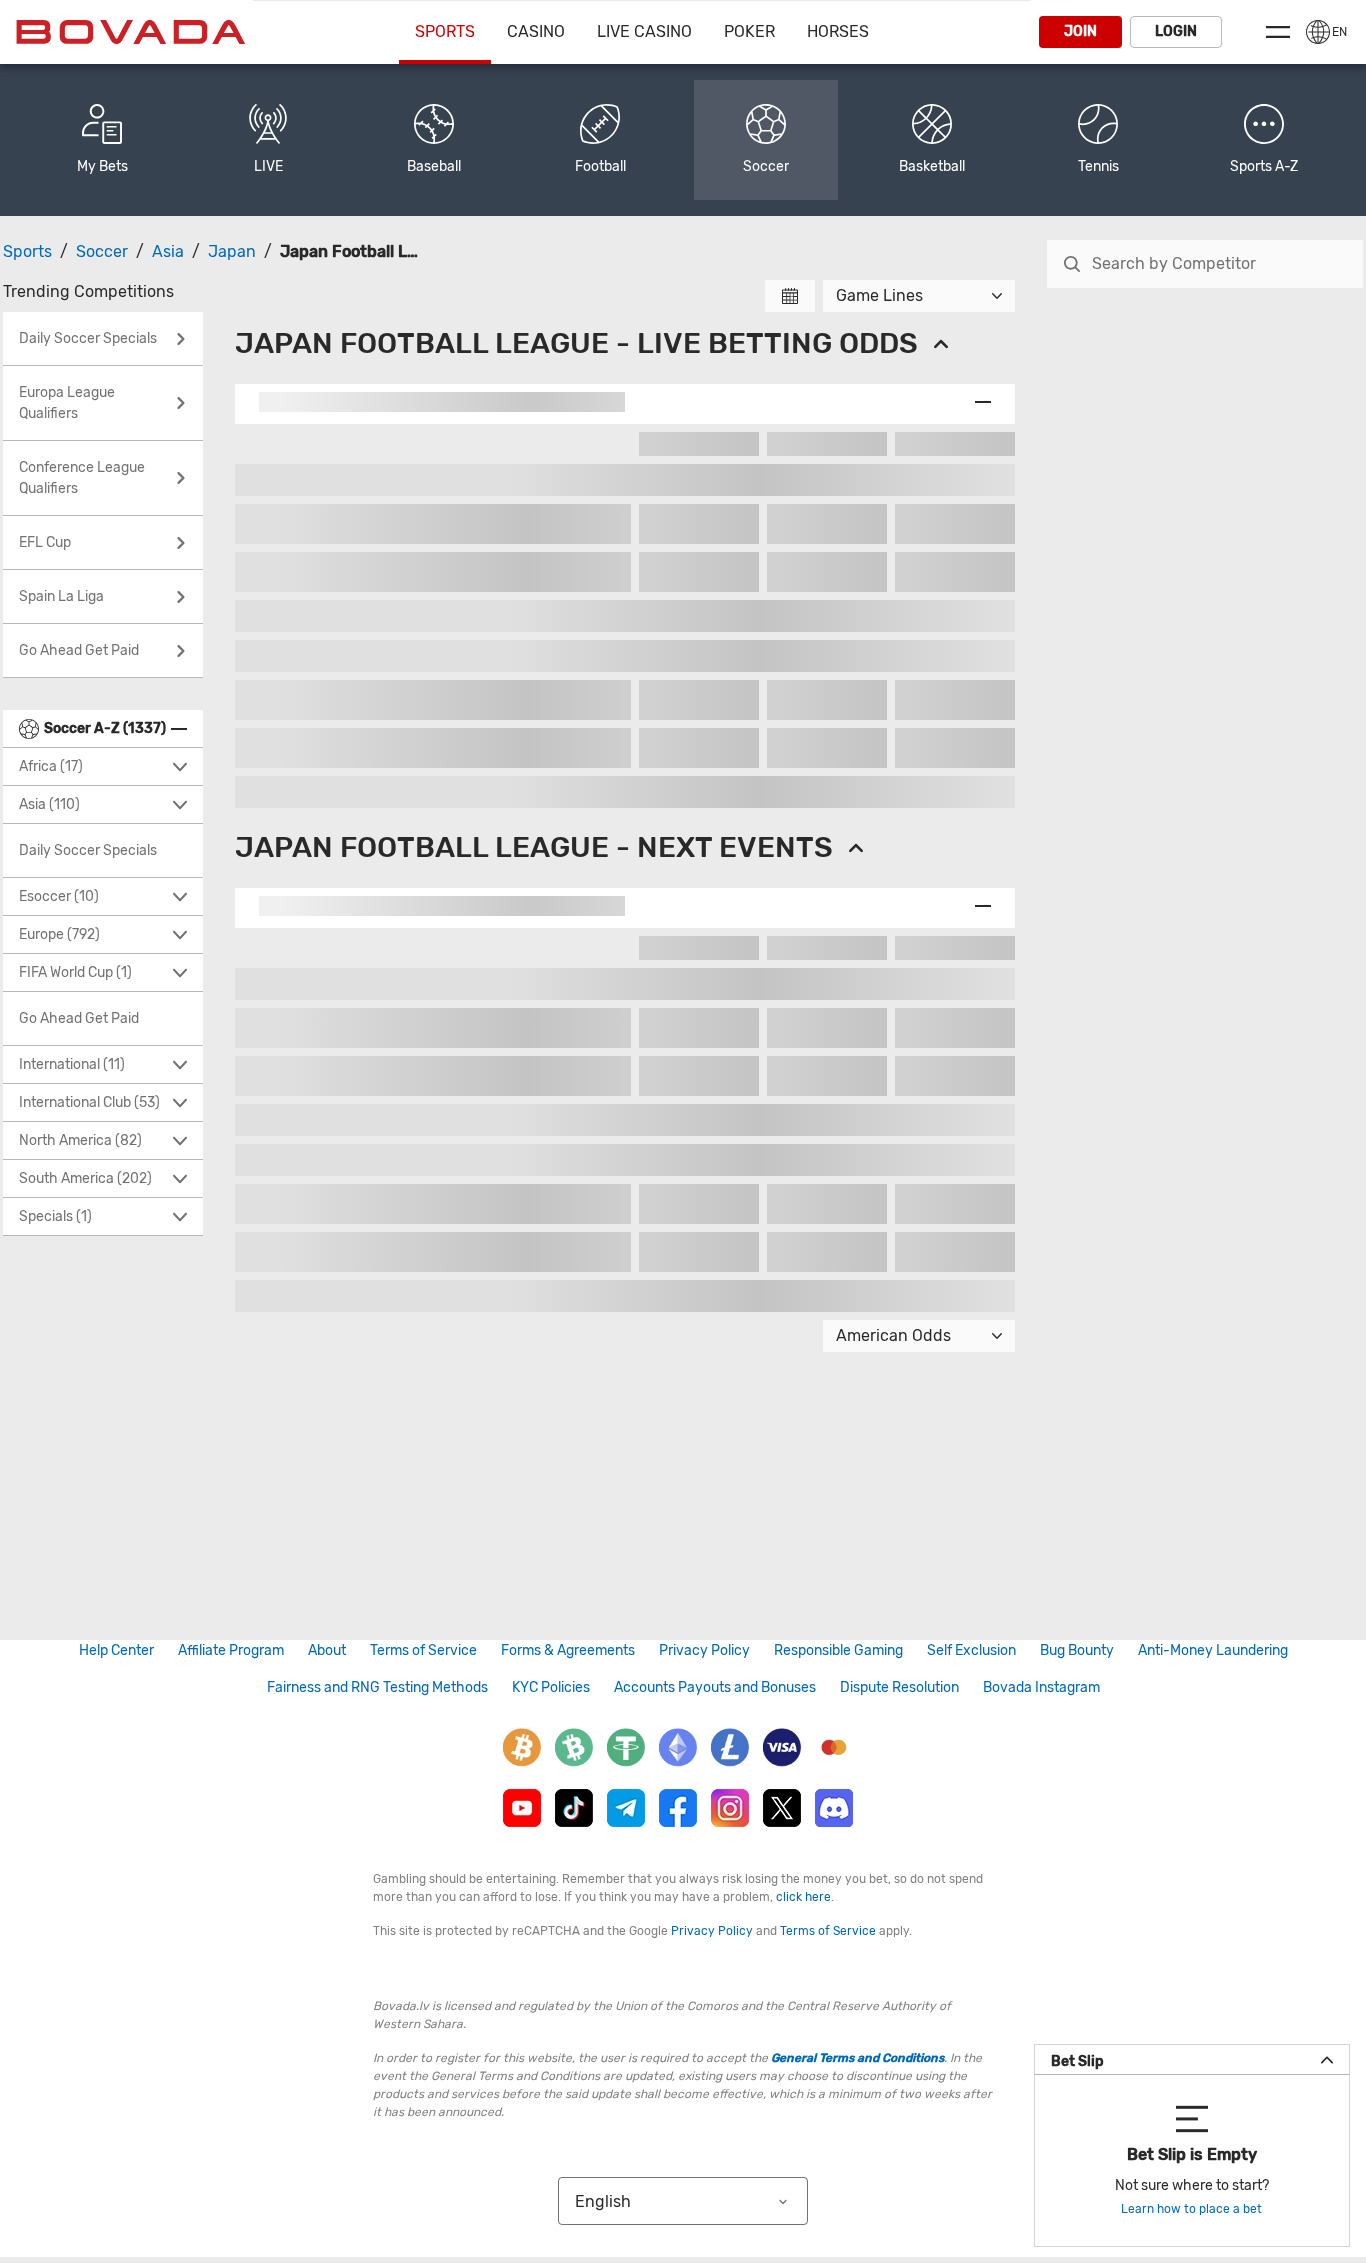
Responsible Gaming (838, 1650)
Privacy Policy (704, 1650)
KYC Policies (551, 1687)
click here (803, 1897)
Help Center (116, 1650)
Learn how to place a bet (1191, 2209)
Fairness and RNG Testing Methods (377, 1687)
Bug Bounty (1077, 1650)
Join (1080, 31)
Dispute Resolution (899, 1687)
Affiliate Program (231, 1650)
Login (1176, 31)
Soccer (102, 251)
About (327, 1650)
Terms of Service (423, 1650)
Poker (749, 31)
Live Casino (644, 31)
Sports (445, 31)
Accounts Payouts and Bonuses (715, 1687)
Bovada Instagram (1041, 1687)
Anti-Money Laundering (1213, 1650)
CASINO (536, 31)
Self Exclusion (971, 1650)
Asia (168, 251)
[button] (1264, 140)
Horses (838, 31)
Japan (232, 251)
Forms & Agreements (568, 1650)
